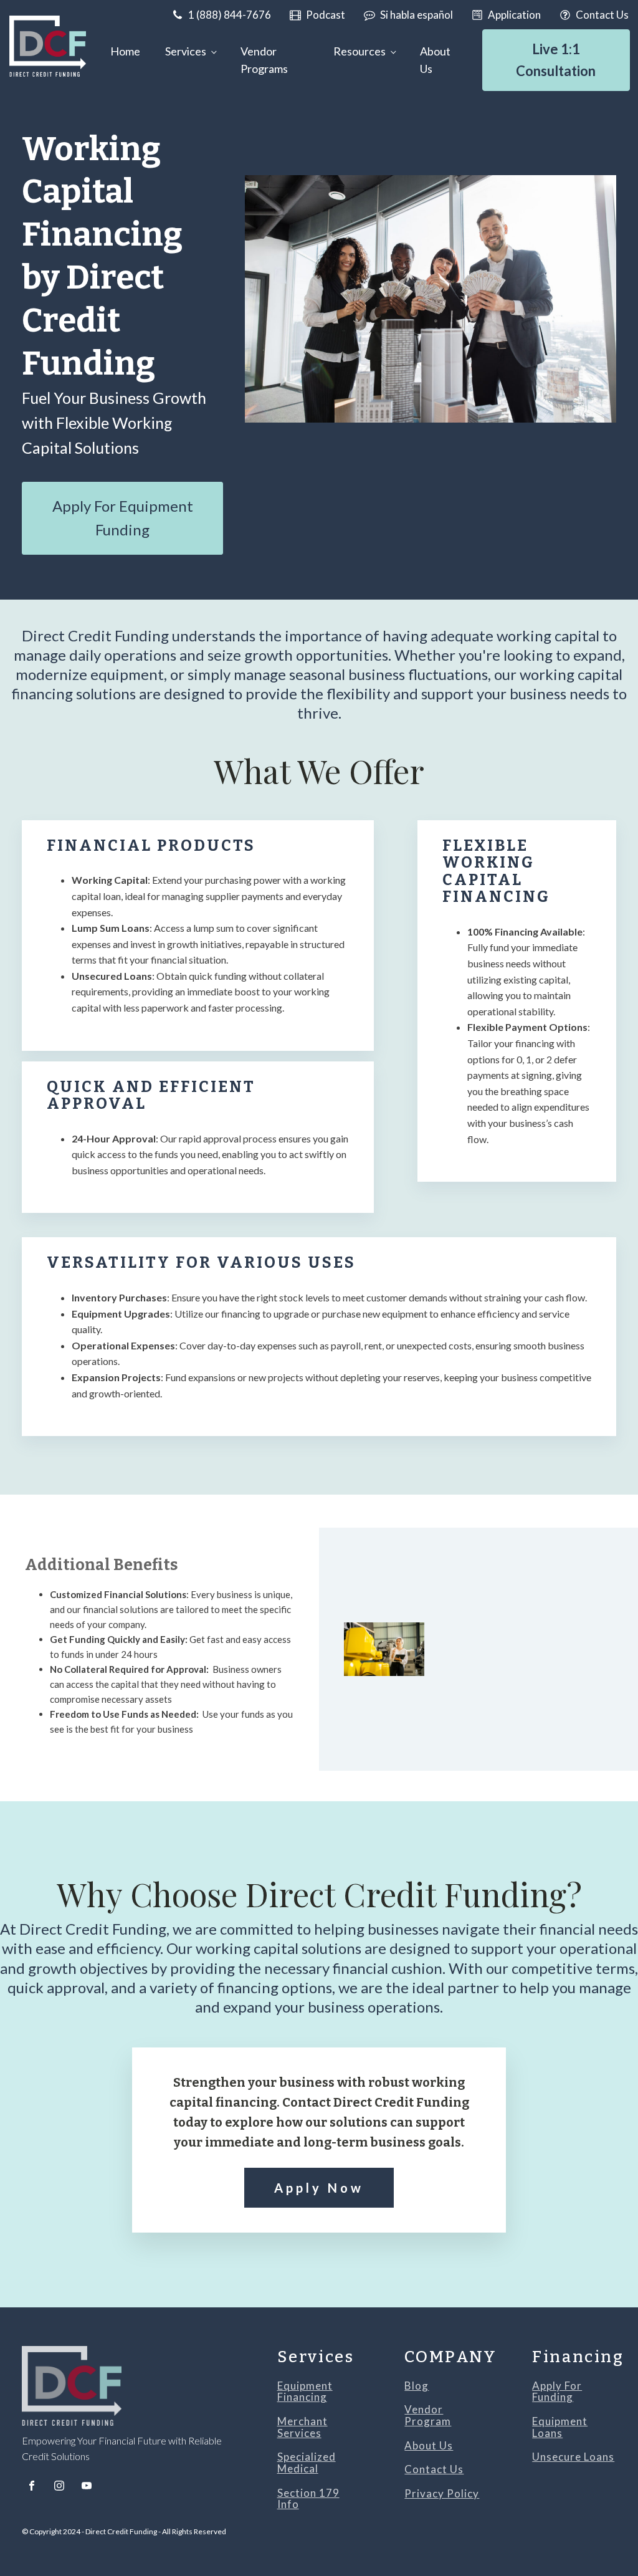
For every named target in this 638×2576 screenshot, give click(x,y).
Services (186, 51)
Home (125, 51)
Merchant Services (302, 2427)
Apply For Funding (557, 2392)
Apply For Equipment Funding (123, 518)
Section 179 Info (308, 2499)
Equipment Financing (305, 2392)
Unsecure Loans (573, 2457)
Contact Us (434, 2470)
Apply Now (319, 2188)
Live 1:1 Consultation (556, 60)
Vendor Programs (264, 60)
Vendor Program (428, 2416)
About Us (435, 60)
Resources (359, 51)
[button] (221, 15)
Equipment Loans (560, 2427)
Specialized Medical (307, 2463)
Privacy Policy (442, 2494)
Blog (417, 2386)
